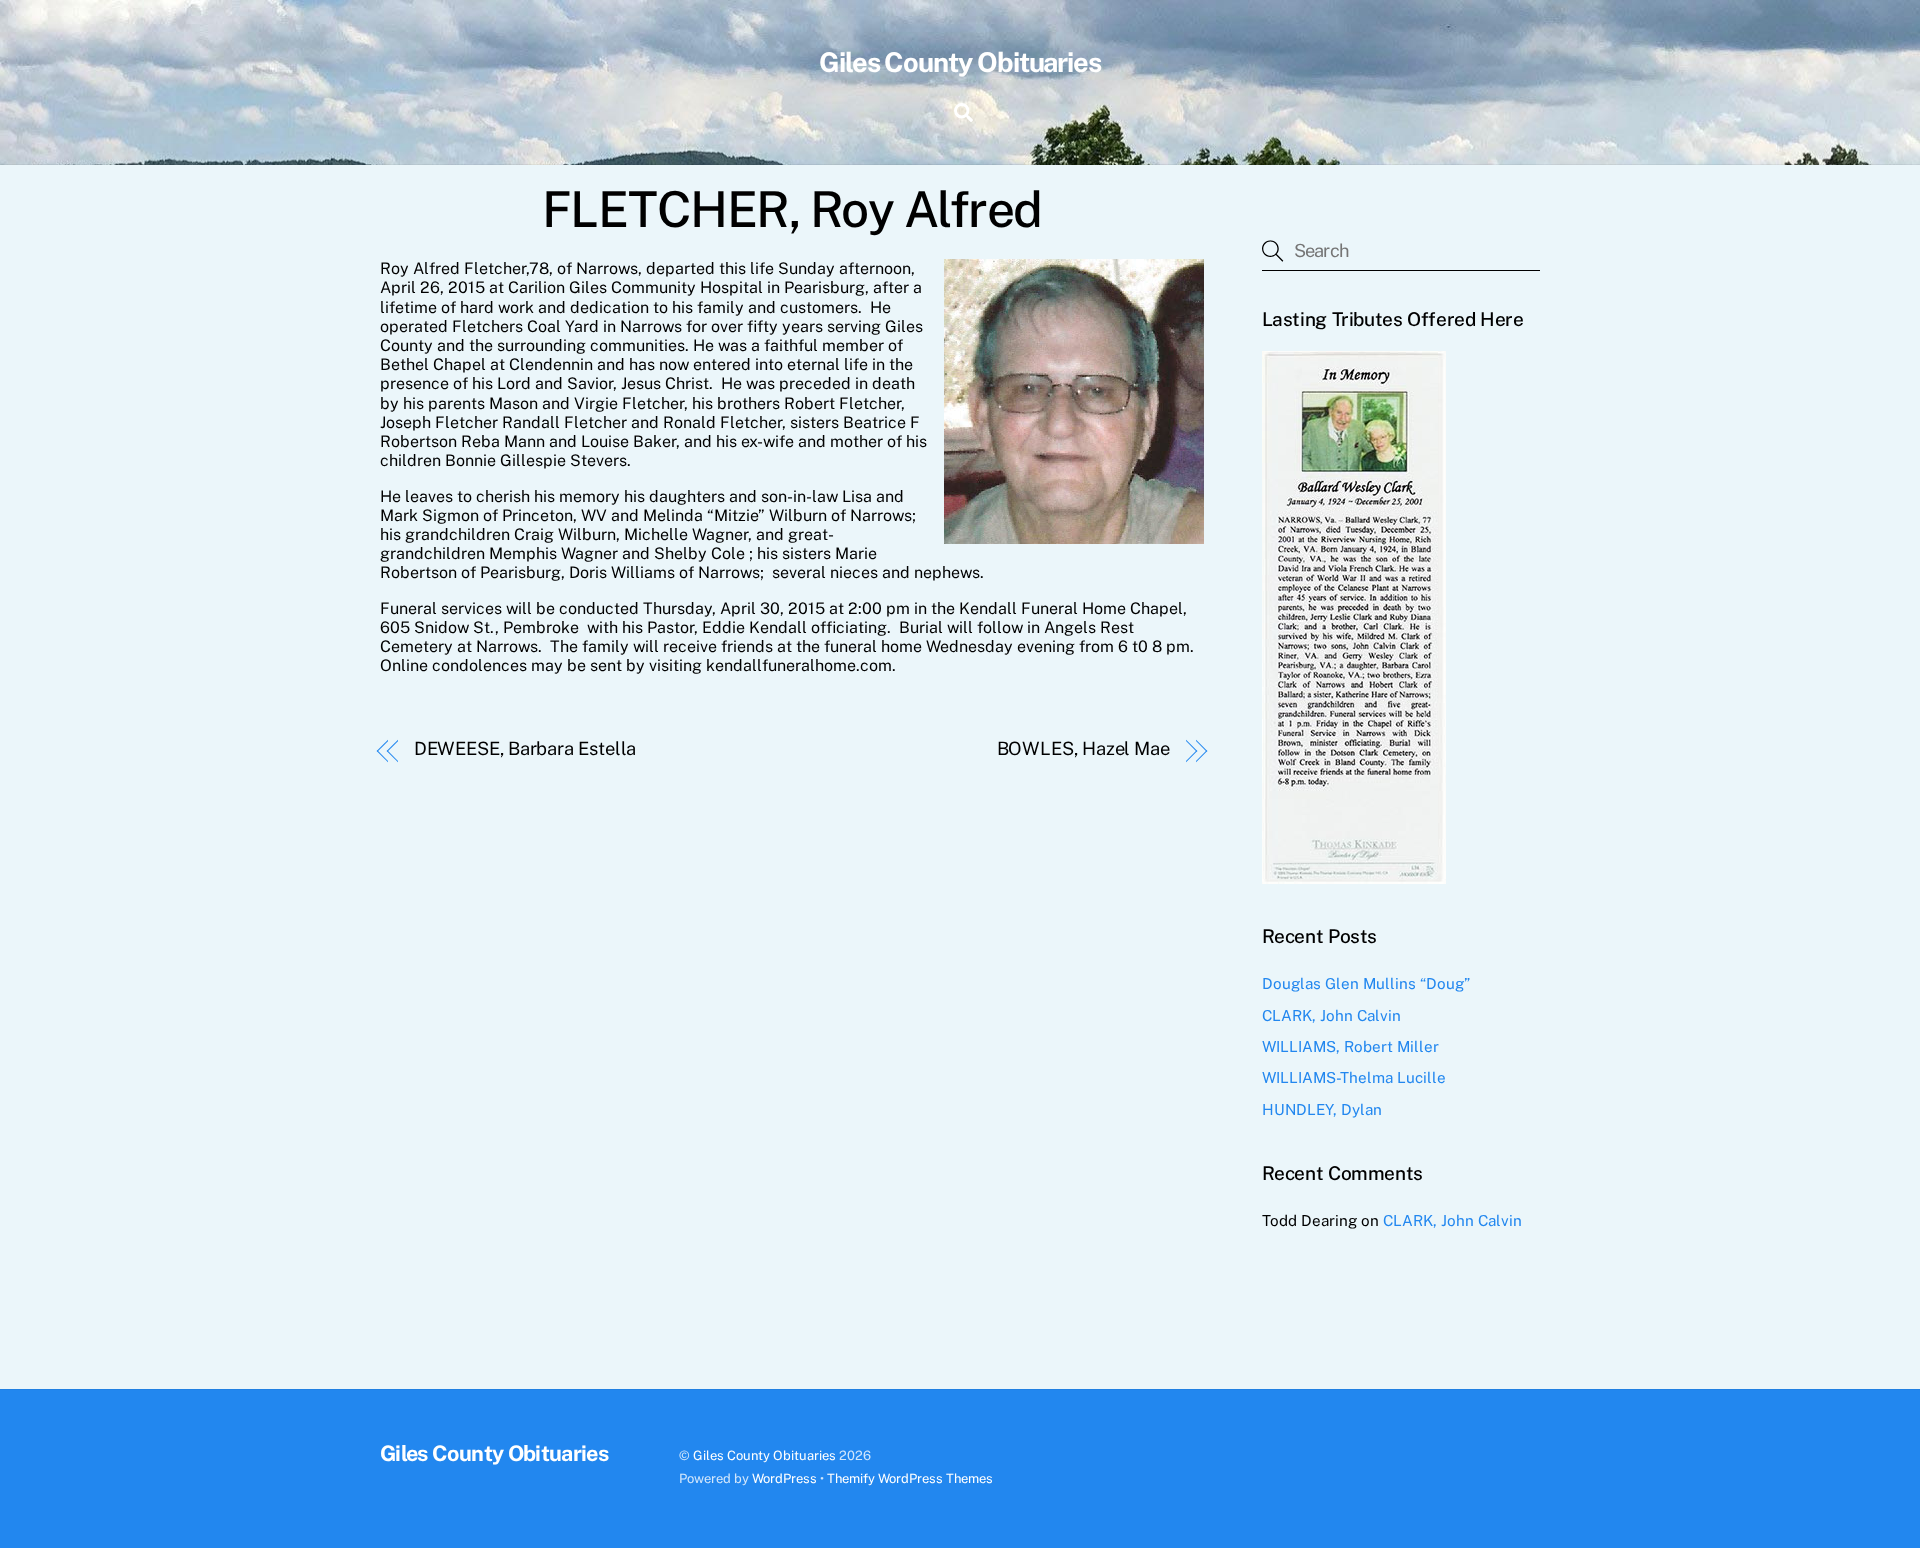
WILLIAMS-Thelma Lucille (1354, 1077)
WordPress (784, 1478)
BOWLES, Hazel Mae (1083, 748)
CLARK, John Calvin (1331, 1015)
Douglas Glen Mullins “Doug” (1366, 983)
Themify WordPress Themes (910, 1478)
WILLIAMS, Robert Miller (1350, 1046)
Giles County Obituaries (764, 1455)
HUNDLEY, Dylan (1322, 1109)
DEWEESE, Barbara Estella (525, 748)
